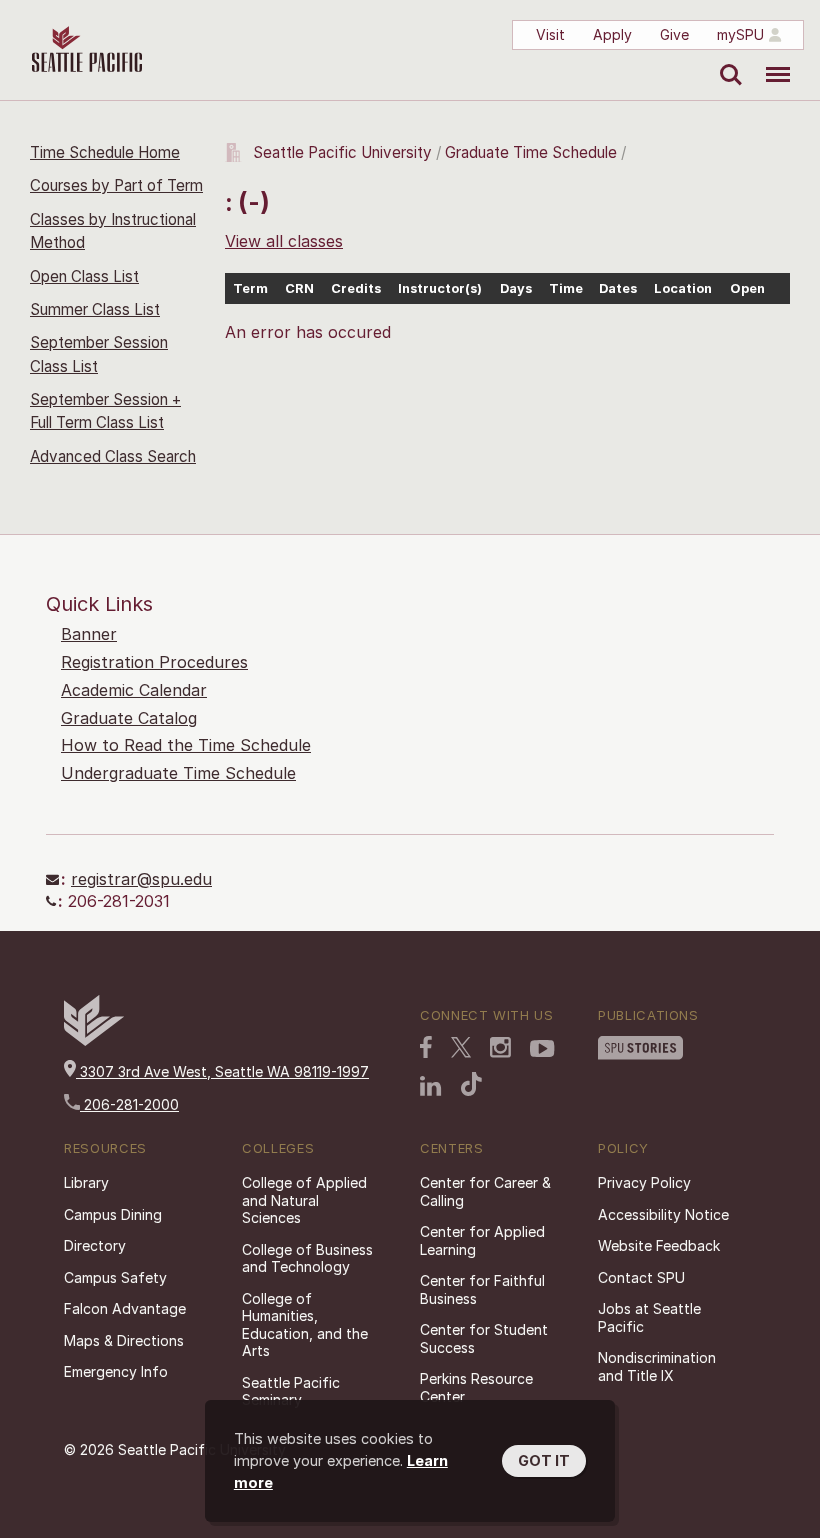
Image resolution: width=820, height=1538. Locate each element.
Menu (770, 60)
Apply (612, 34)
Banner (89, 634)
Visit (550, 34)
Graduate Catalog (129, 718)
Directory (95, 1245)
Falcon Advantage (125, 1308)
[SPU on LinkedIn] (431, 1086)
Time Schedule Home (105, 152)
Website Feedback (659, 1245)
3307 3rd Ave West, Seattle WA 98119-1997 (222, 1071)
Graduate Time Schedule (533, 152)
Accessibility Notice (663, 1214)
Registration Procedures (154, 662)
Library (86, 1182)
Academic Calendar (134, 690)
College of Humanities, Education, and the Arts (305, 1325)
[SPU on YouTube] (542, 1049)
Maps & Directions (124, 1340)
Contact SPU (641, 1277)
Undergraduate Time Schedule (178, 773)
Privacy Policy (644, 1182)
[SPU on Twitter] (461, 1047)
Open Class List (84, 276)
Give (674, 34)
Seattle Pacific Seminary (291, 1391)
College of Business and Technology (307, 1258)
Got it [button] (544, 1460)
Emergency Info (116, 1371)
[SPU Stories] (640, 1048)
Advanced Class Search (113, 456)
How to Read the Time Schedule (186, 745)
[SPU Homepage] (94, 1040)
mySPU (740, 34)
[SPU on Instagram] (500, 1047)
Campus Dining (113, 1214)
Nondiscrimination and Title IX (657, 1366)
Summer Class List (95, 309)
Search (726, 60)
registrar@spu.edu (141, 879)
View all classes (284, 241)
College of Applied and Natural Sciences (304, 1200)
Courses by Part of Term (116, 185)
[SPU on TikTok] (471, 1084)
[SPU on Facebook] (426, 1047)
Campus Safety (115, 1277)
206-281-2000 (129, 1104)
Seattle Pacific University (342, 152)
